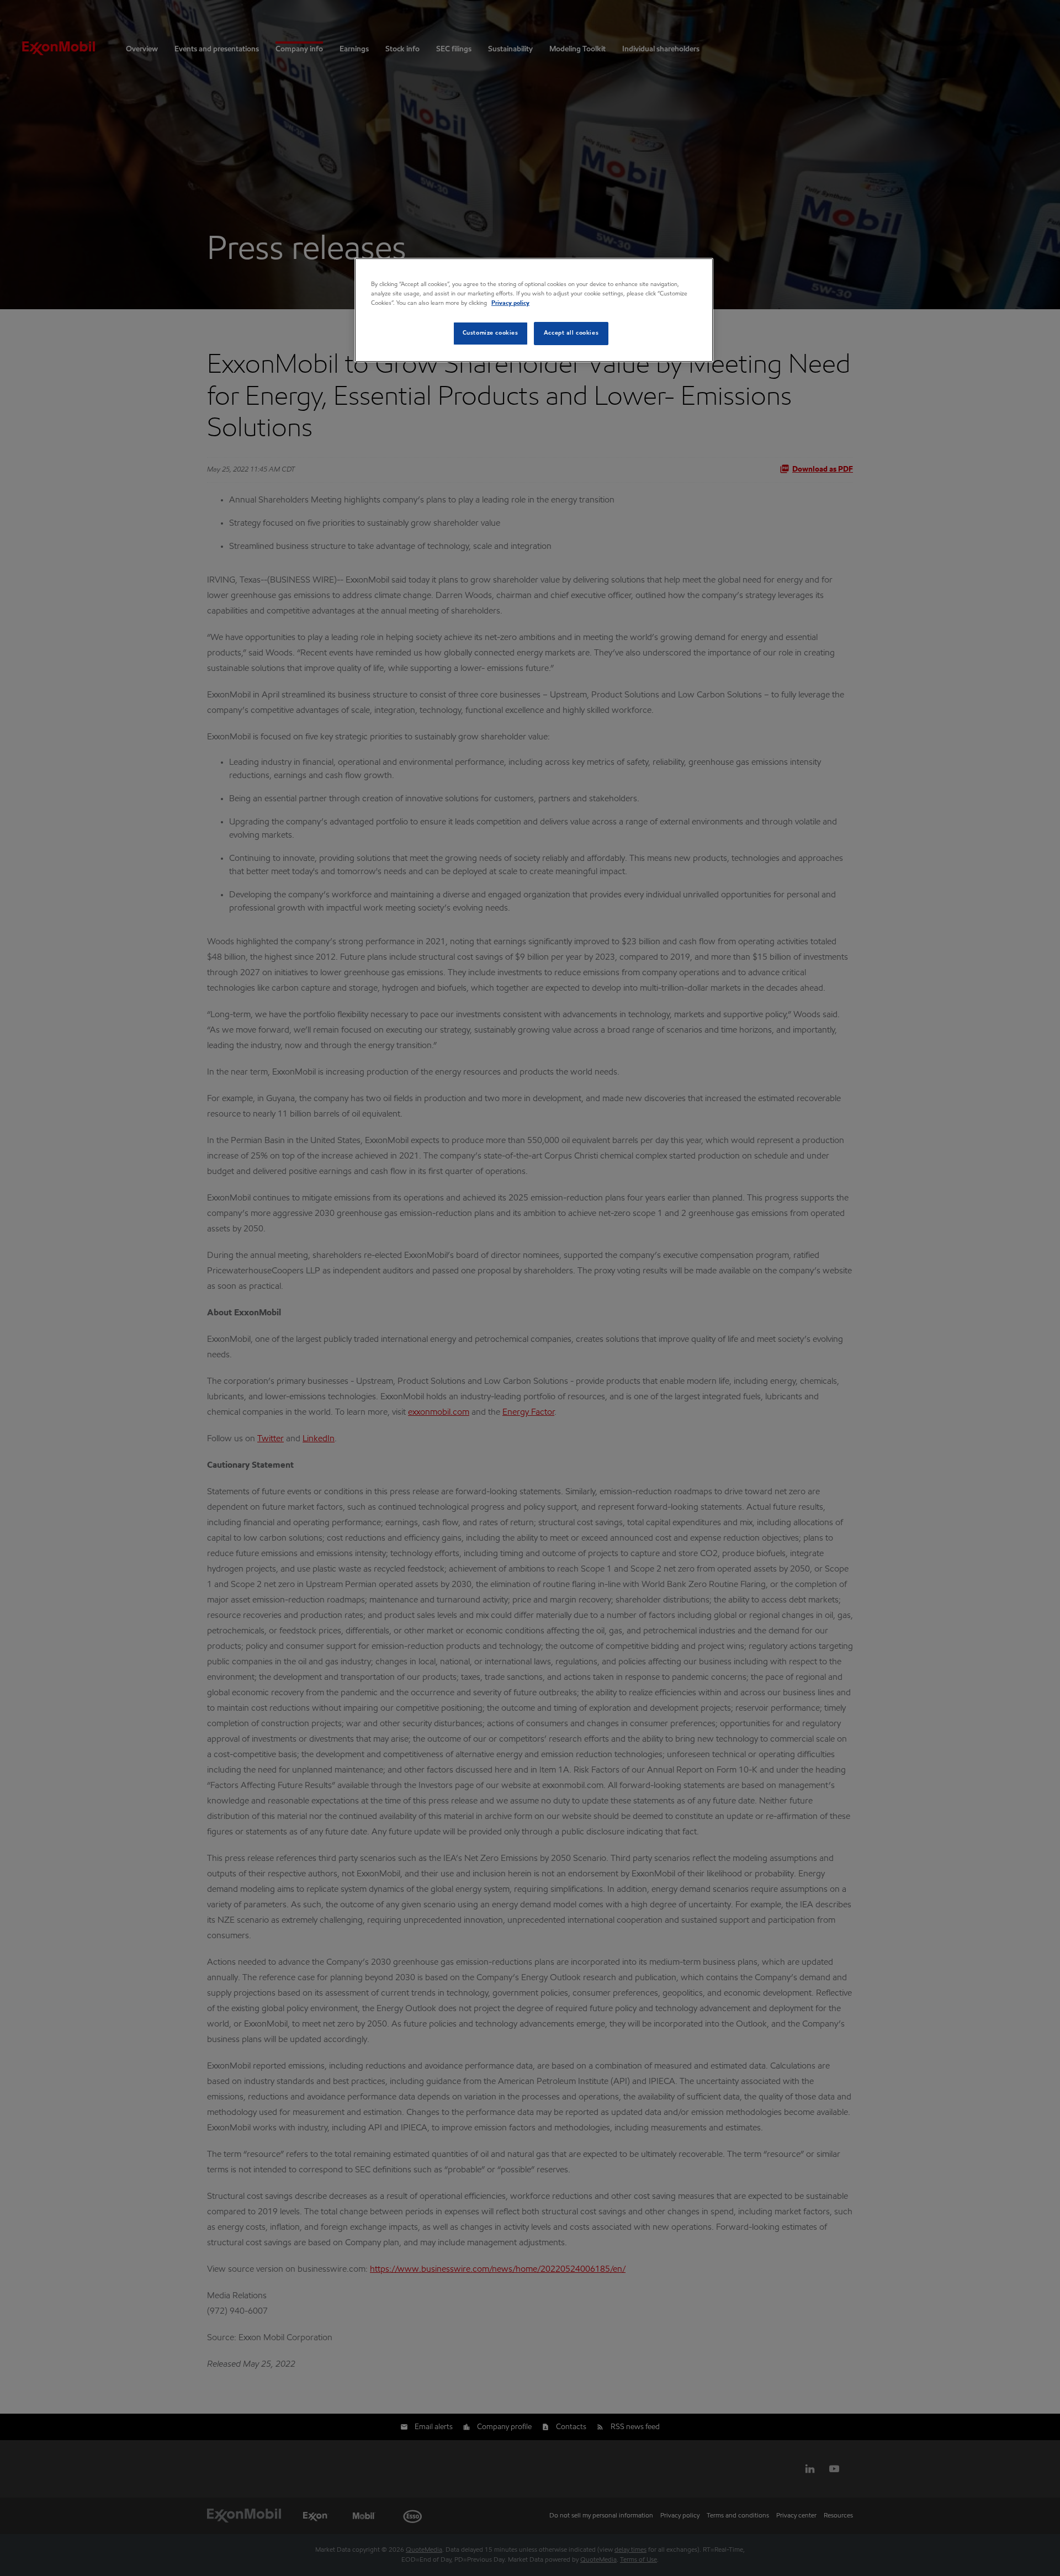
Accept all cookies (571, 333)
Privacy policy (510, 303)
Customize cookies (491, 333)
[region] (534, 310)
